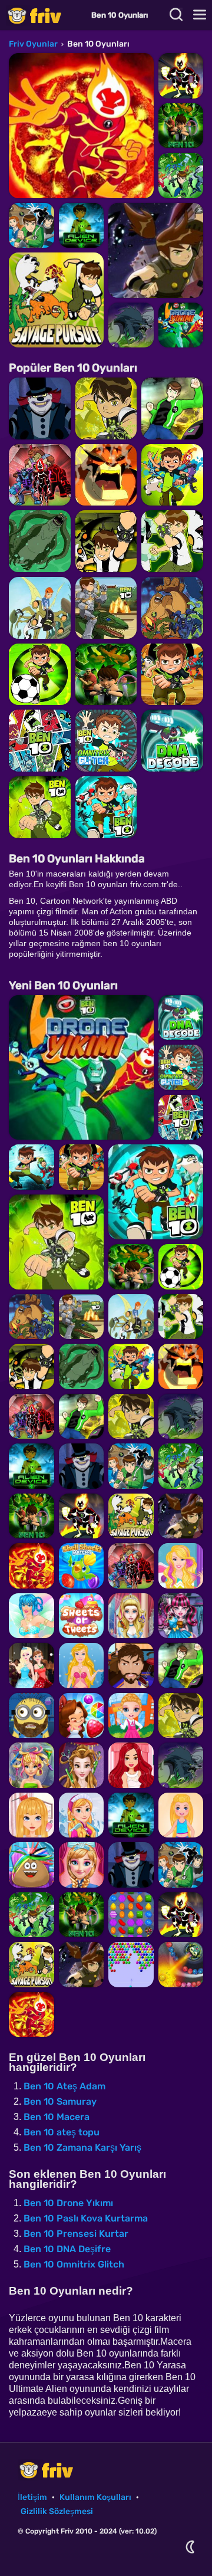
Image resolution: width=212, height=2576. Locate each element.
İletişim (32, 2497)
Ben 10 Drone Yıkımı (68, 2203)
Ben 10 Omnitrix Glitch (74, 2264)
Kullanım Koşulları (95, 2497)
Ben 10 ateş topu (62, 2132)
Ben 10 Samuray (60, 2101)
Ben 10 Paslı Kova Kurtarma (86, 2218)
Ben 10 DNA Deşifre (67, 2249)
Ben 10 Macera (57, 2117)
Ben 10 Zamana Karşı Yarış (82, 2147)
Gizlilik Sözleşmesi (57, 2511)
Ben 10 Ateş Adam (64, 2086)
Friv (44, 15)
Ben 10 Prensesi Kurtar (76, 2234)
